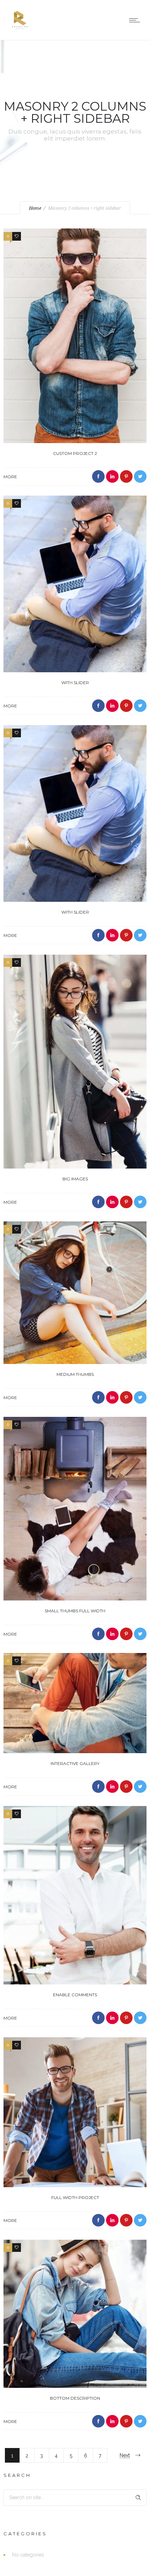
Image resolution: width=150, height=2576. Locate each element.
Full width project (75, 2197)
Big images (75, 1179)
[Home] (20, 31)
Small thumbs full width (75, 1611)
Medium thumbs (75, 1374)
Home (35, 208)
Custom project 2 (75, 453)
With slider (75, 683)
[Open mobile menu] (136, 20)
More (10, 477)
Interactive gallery (75, 1763)
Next (125, 2455)
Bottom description (75, 2398)
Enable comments (75, 1995)
